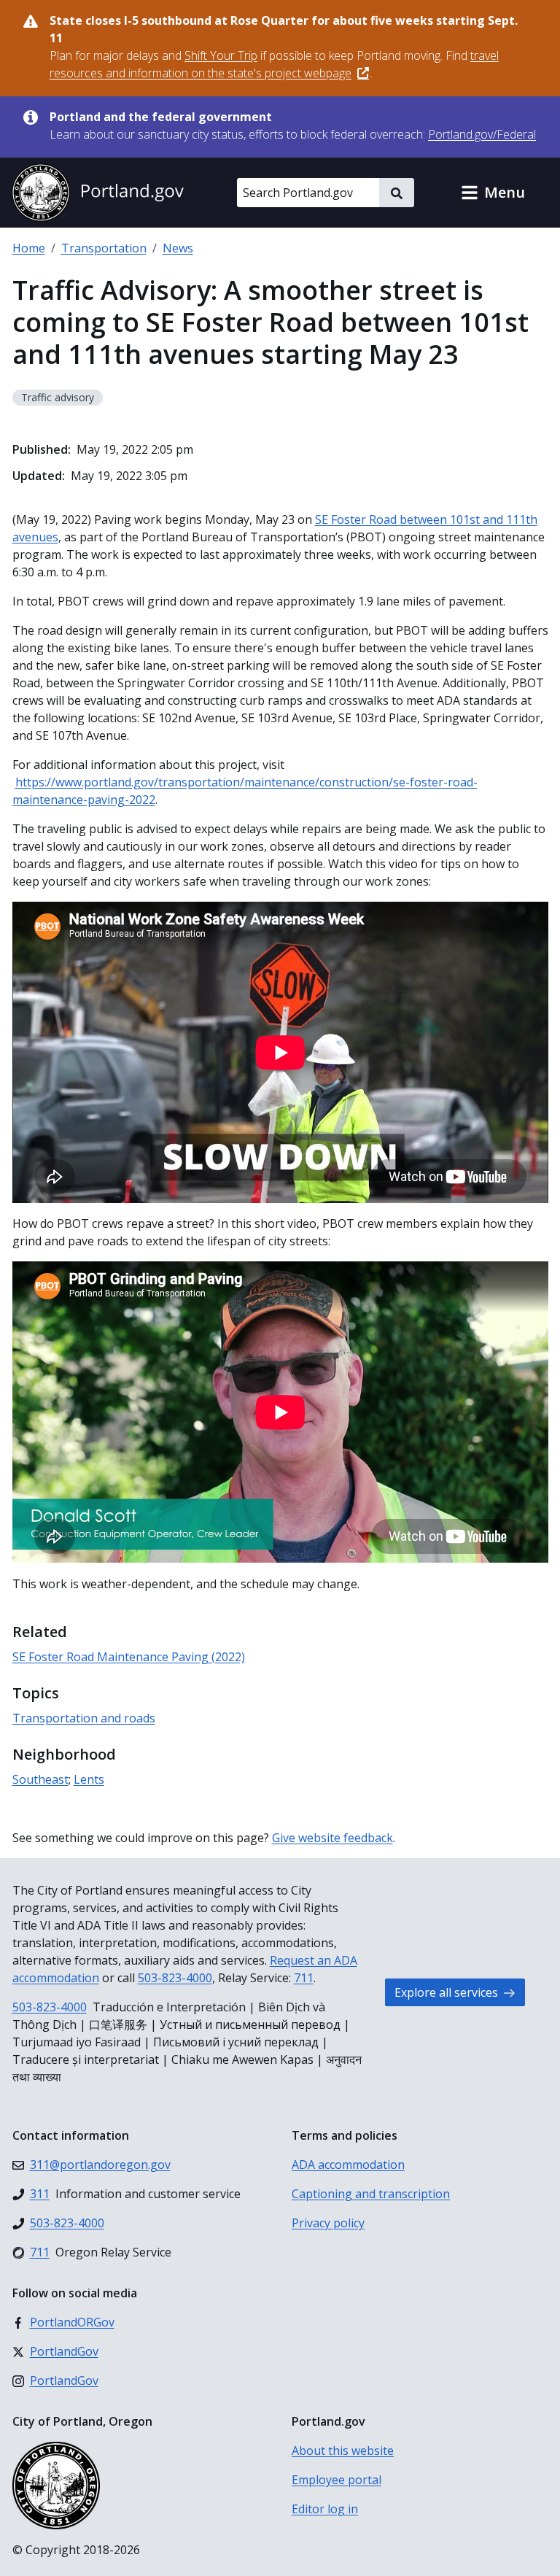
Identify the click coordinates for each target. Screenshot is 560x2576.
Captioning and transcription (371, 2194)
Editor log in (325, 2509)
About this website (343, 2451)
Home (29, 248)
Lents (89, 1779)
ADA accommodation (348, 2165)
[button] (493, 193)
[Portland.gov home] (98, 193)
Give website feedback (332, 1838)
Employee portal (337, 2480)
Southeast (40, 1779)
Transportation (104, 248)
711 (304, 1978)
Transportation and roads (84, 1718)
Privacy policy (328, 2223)
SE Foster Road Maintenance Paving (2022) (129, 1657)
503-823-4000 (175, 1978)
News (178, 248)
